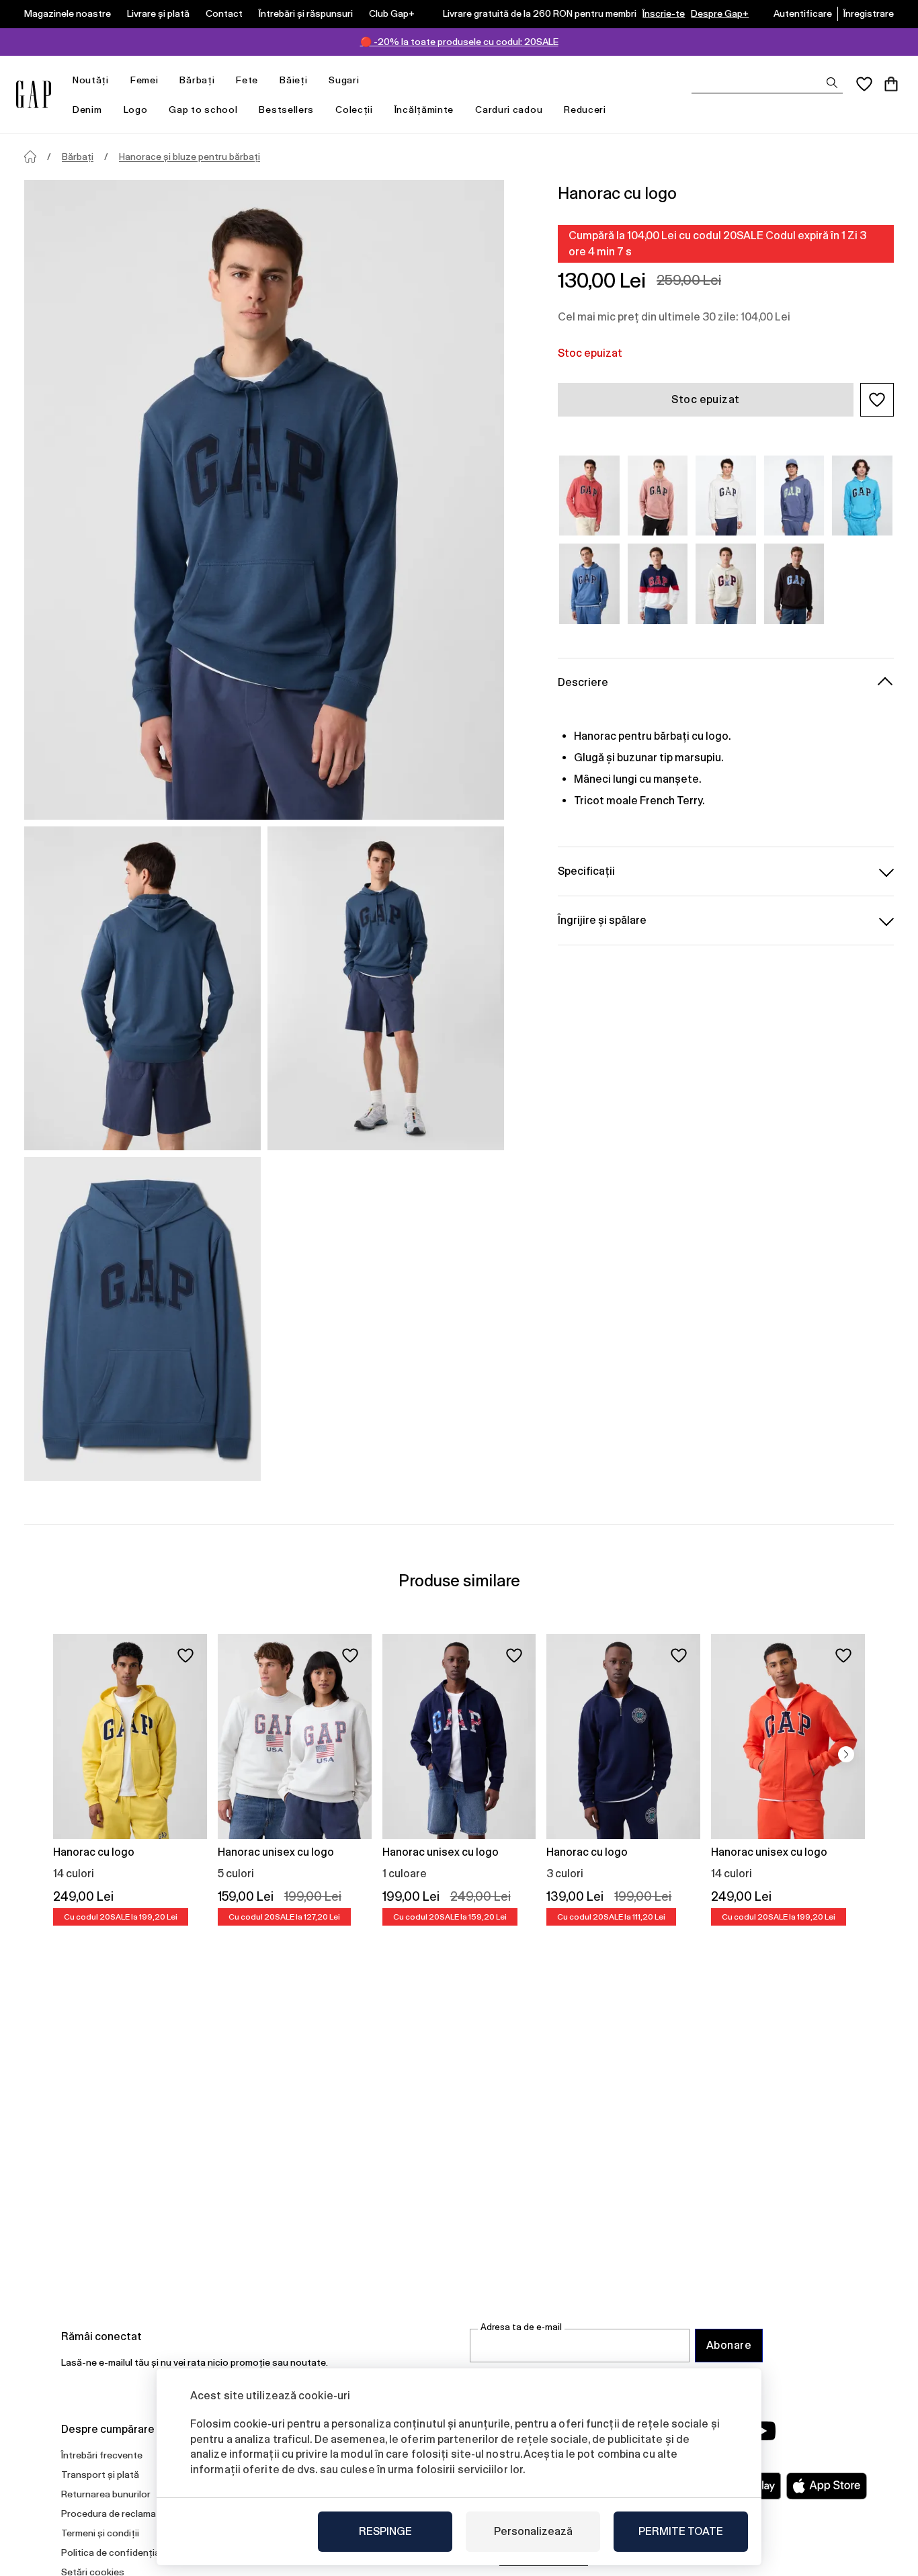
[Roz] (589, 496)
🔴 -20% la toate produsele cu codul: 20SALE (459, 42)
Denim (87, 110)
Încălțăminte (424, 110)
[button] (877, 400)
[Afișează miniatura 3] (142, 1319)
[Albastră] (794, 496)
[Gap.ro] (34, 94)
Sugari (344, 80)
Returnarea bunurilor (106, 2494)
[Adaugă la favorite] (185, 1656)
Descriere (583, 682)
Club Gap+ (392, 13)
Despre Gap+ (720, 13)
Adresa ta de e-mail (521, 2327)
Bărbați (197, 80)
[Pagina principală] (30, 157)
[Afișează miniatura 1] (142, 988)
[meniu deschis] (116, 80)
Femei (144, 80)
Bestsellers (286, 110)
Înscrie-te (664, 13)
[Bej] (726, 496)
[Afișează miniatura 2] (386, 988)
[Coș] (891, 84)
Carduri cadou (509, 110)
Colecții (354, 110)
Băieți (293, 80)
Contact (224, 13)
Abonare (729, 2345)
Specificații (586, 871)
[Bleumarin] (589, 584)
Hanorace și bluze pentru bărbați (190, 157)
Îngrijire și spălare (602, 920)
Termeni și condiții (100, 2533)
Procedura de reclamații (113, 2514)
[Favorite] (864, 84)
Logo (136, 110)
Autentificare (803, 13)
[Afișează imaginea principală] (264, 500)
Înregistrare (869, 13)
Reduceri (585, 110)
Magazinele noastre (68, 13)
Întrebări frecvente (102, 2455)
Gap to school (203, 110)
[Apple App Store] (827, 2486)
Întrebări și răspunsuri (306, 13)
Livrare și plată (158, 13)
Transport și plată (100, 2475)
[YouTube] (763, 2431)
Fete (247, 80)
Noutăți (91, 80)
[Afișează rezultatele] (832, 83)
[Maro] (794, 584)
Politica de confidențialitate (122, 2552)
